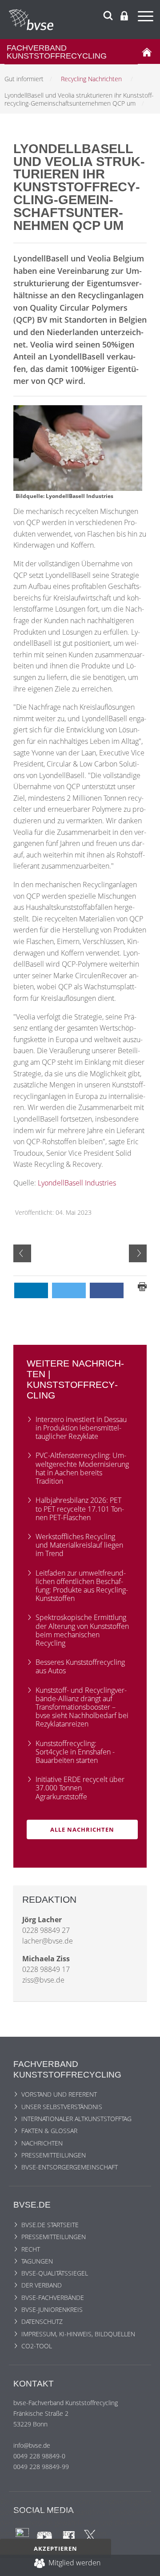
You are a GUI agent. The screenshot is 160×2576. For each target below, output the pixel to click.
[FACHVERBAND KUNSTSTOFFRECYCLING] (84, 20)
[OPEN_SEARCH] (108, 14)
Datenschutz (42, 2321)
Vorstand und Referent (59, 2094)
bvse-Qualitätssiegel (55, 2273)
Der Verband (42, 2285)
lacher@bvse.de (48, 1941)
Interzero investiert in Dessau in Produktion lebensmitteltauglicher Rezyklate (81, 1428)
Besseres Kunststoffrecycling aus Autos (80, 1666)
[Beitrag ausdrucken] (142, 1286)
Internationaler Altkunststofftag (76, 2119)
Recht (31, 2249)
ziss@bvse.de (43, 1980)
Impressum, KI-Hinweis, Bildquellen (78, 2334)
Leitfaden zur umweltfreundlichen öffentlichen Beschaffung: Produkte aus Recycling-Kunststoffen (82, 1586)
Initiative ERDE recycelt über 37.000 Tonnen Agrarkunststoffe (80, 1788)
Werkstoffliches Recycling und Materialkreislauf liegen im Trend (79, 1545)
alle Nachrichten (82, 1829)
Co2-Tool (37, 2346)
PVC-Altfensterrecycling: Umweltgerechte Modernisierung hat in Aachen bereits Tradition (82, 1468)
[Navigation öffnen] (147, 18)
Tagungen (37, 2261)
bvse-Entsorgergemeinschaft (70, 2167)
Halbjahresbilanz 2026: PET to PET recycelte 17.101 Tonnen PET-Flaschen (80, 1509)
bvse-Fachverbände (53, 2297)
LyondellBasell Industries (77, 1183)
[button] (31, 1290)
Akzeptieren (56, 2548)
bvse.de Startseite (50, 2225)
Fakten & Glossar (49, 2131)
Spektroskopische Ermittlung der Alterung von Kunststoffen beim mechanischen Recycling (82, 1630)
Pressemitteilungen (54, 2155)
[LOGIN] (124, 16)
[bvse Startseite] (147, 51)
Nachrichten (42, 2143)
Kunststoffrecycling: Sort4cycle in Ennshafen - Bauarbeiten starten (75, 1752)
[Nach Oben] (145, 2565)
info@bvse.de (32, 2445)
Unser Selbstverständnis (62, 2107)
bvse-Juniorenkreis (52, 2309)
